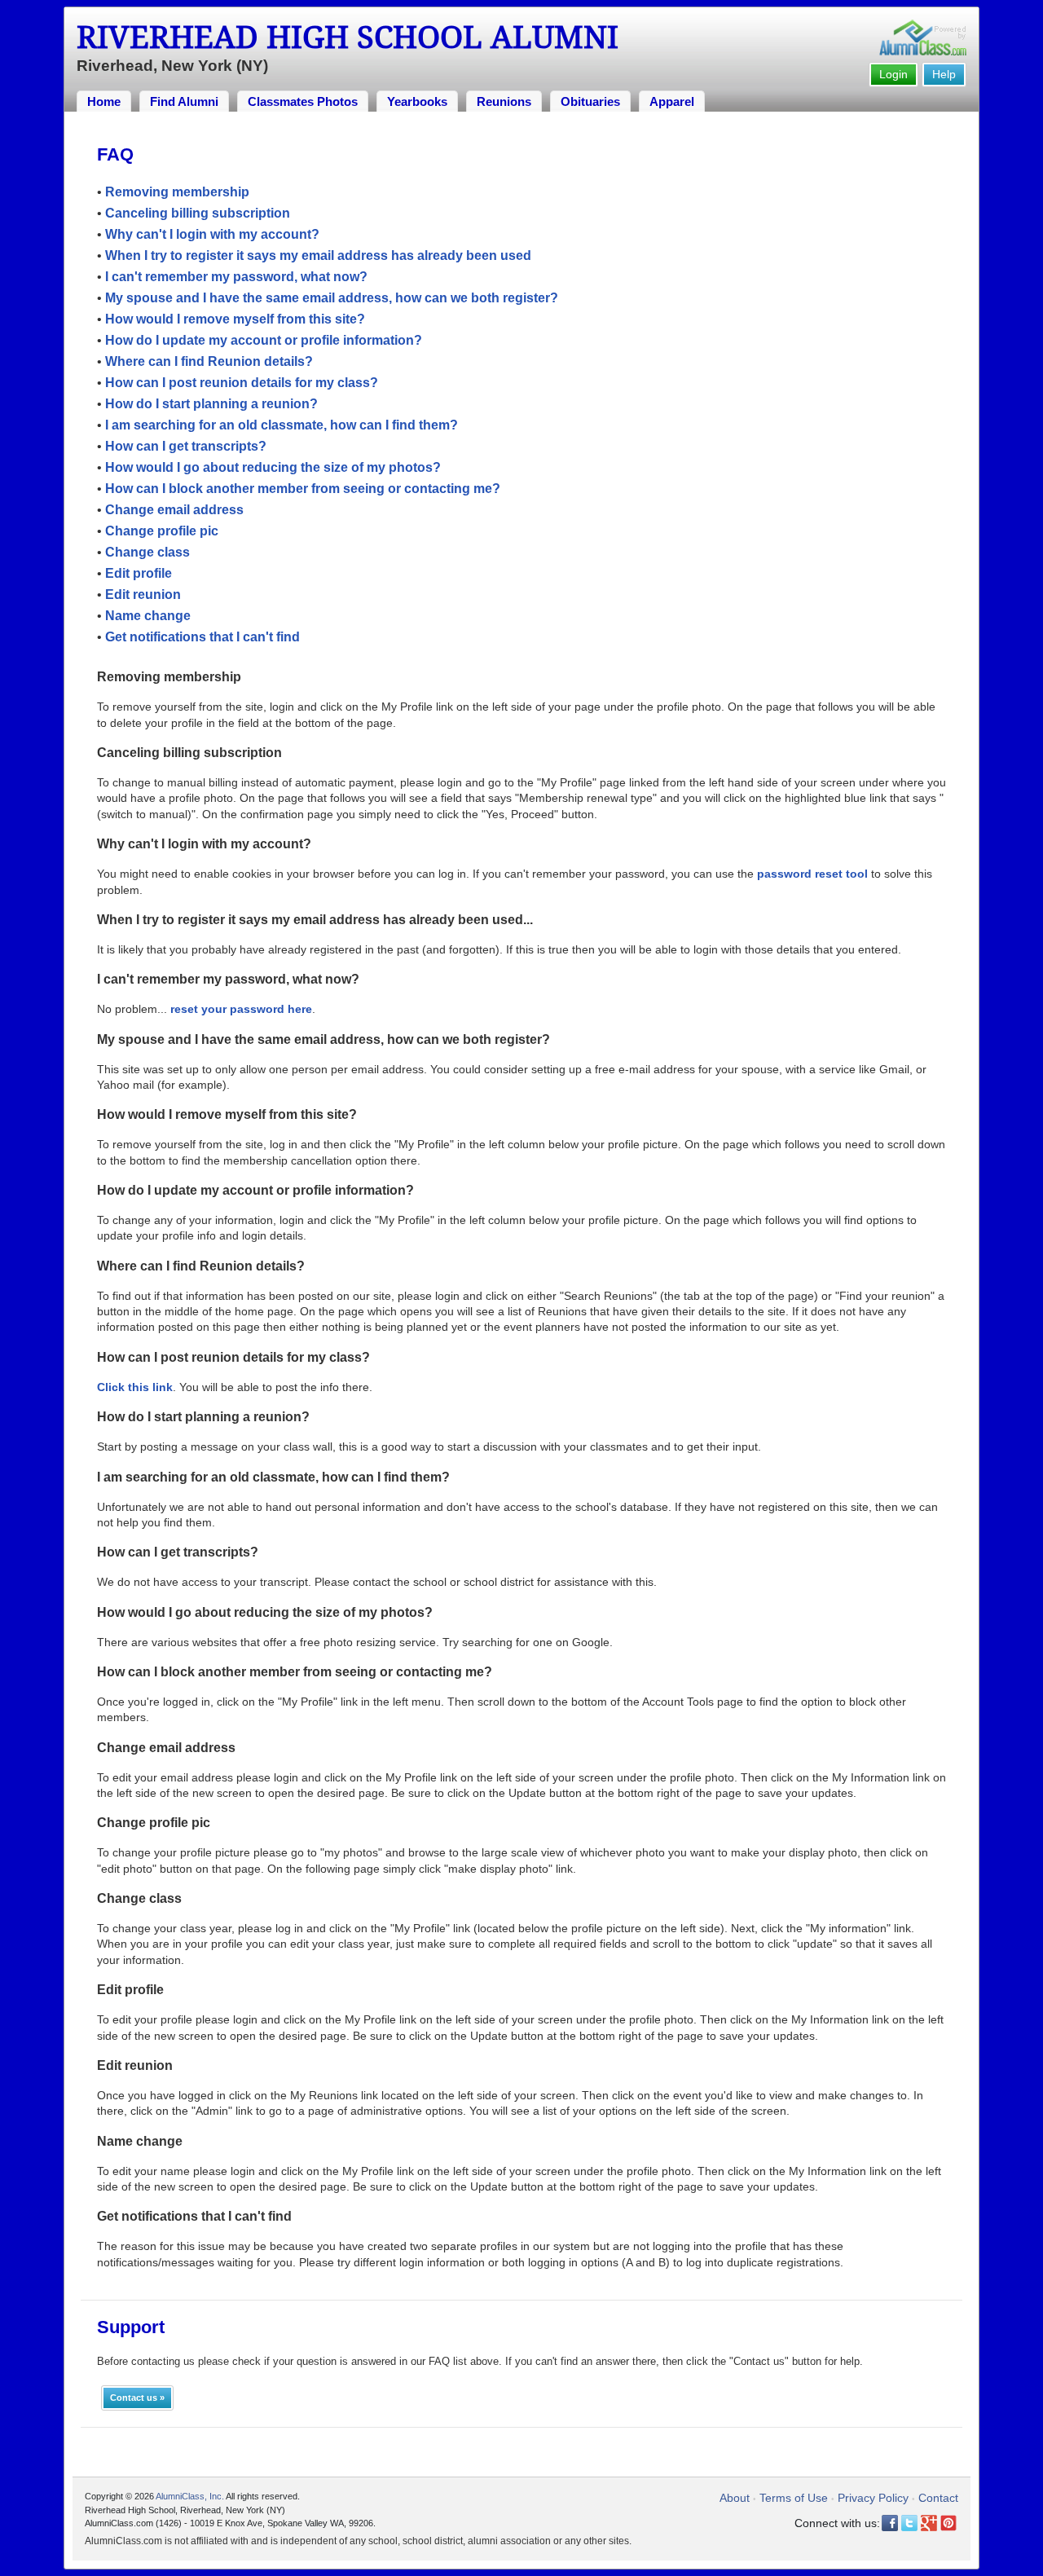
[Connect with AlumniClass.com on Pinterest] (948, 2523)
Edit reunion (143, 594)
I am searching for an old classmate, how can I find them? (282, 425)
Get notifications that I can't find (202, 637)
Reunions (504, 101)
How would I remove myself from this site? (235, 319)
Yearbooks (417, 101)
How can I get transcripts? (186, 446)
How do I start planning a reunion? (211, 404)
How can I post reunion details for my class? (242, 383)
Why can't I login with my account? (212, 234)
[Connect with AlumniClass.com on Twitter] (909, 2523)
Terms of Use (794, 2498)
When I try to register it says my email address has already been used (318, 255)
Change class (147, 552)
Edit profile (139, 573)
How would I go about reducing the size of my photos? (273, 467)
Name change (148, 616)
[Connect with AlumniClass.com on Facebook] (890, 2523)
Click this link (135, 1387)
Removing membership (177, 192)
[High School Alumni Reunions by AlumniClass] (923, 37)
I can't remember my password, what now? (236, 277)
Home (104, 101)
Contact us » (137, 2398)
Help (944, 74)
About (735, 2498)
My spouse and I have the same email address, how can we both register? (332, 298)
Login (893, 74)
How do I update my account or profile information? (264, 340)
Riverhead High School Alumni (348, 37)
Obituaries (590, 101)
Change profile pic (162, 531)
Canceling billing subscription (198, 213)
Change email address (174, 510)
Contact (938, 2498)
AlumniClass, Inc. (190, 2496)
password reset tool (812, 874)
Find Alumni (184, 101)
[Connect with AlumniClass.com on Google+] (929, 2523)
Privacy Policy (873, 2498)
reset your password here (241, 1009)
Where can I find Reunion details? (209, 361)
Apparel (672, 101)
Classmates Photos (303, 101)
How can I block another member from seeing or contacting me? (303, 489)
